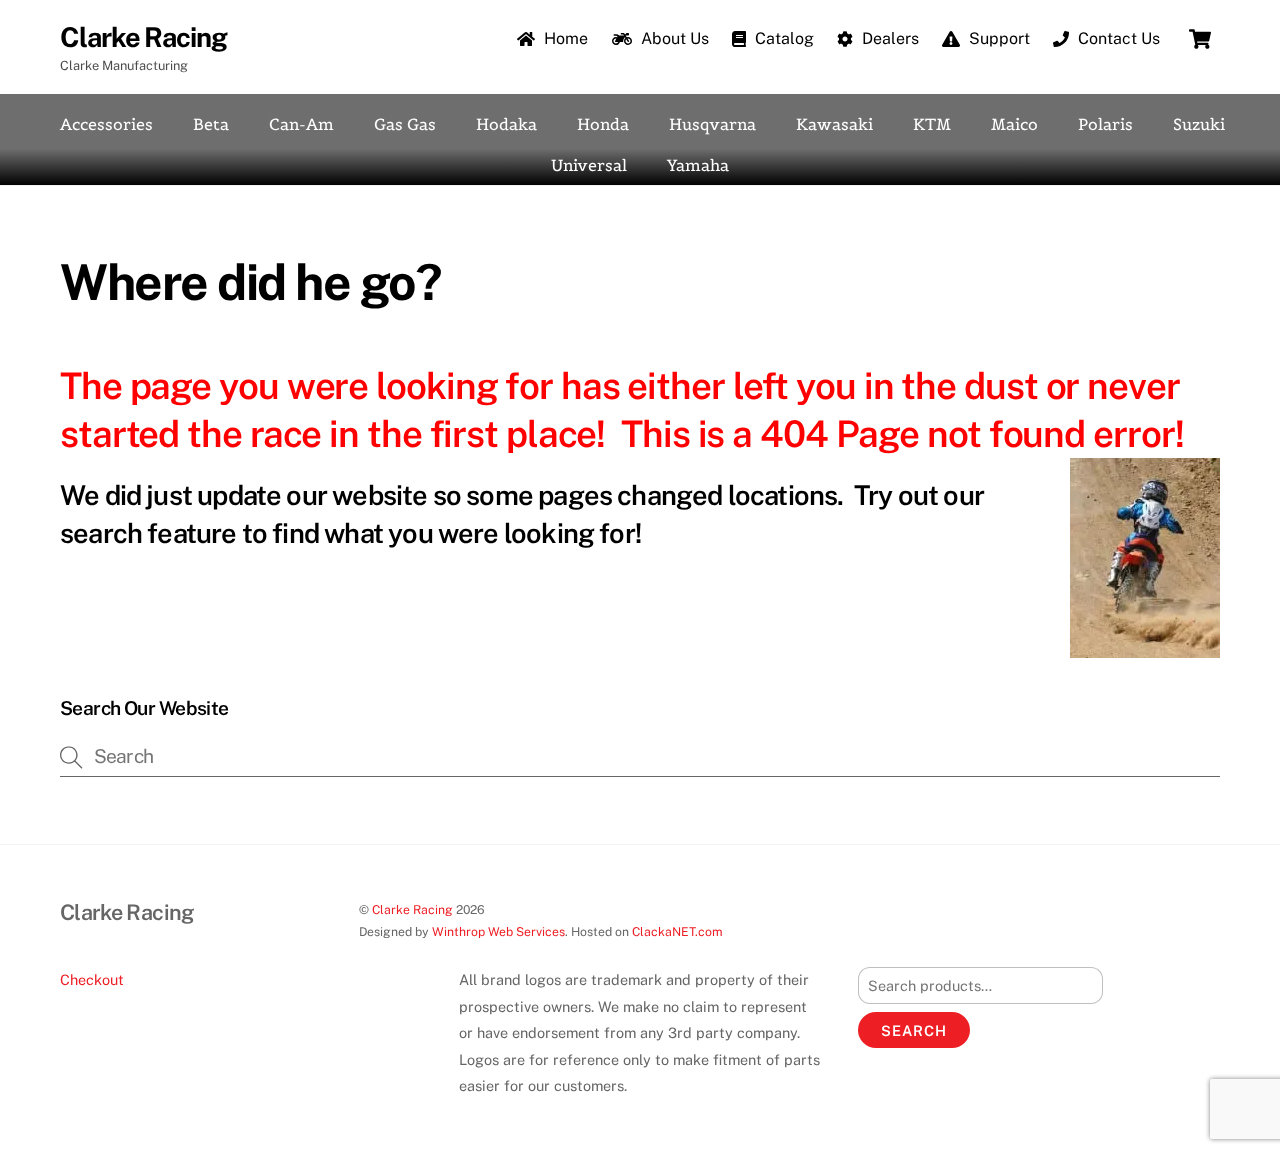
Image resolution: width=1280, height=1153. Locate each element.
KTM (932, 124)
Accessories (106, 124)
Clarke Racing (412, 909)
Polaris (1105, 124)
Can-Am (301, 124)
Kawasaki (834, 124)
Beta (211, 124)
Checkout (92, 979)
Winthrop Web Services (498, 931)
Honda (603, 124)
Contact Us (1117, 38)
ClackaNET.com (677, 931)
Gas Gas (405, 124)
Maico (1014, 124)
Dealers (888, 38)
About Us (673, 38)
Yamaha (698, 165)
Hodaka (506, 124)
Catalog (782, 38)
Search (914, 1030)
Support (997, 38)
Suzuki (1199, 124)
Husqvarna (712, 124)
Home (564, 38)
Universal (589, 165)
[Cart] (1200, 39)
